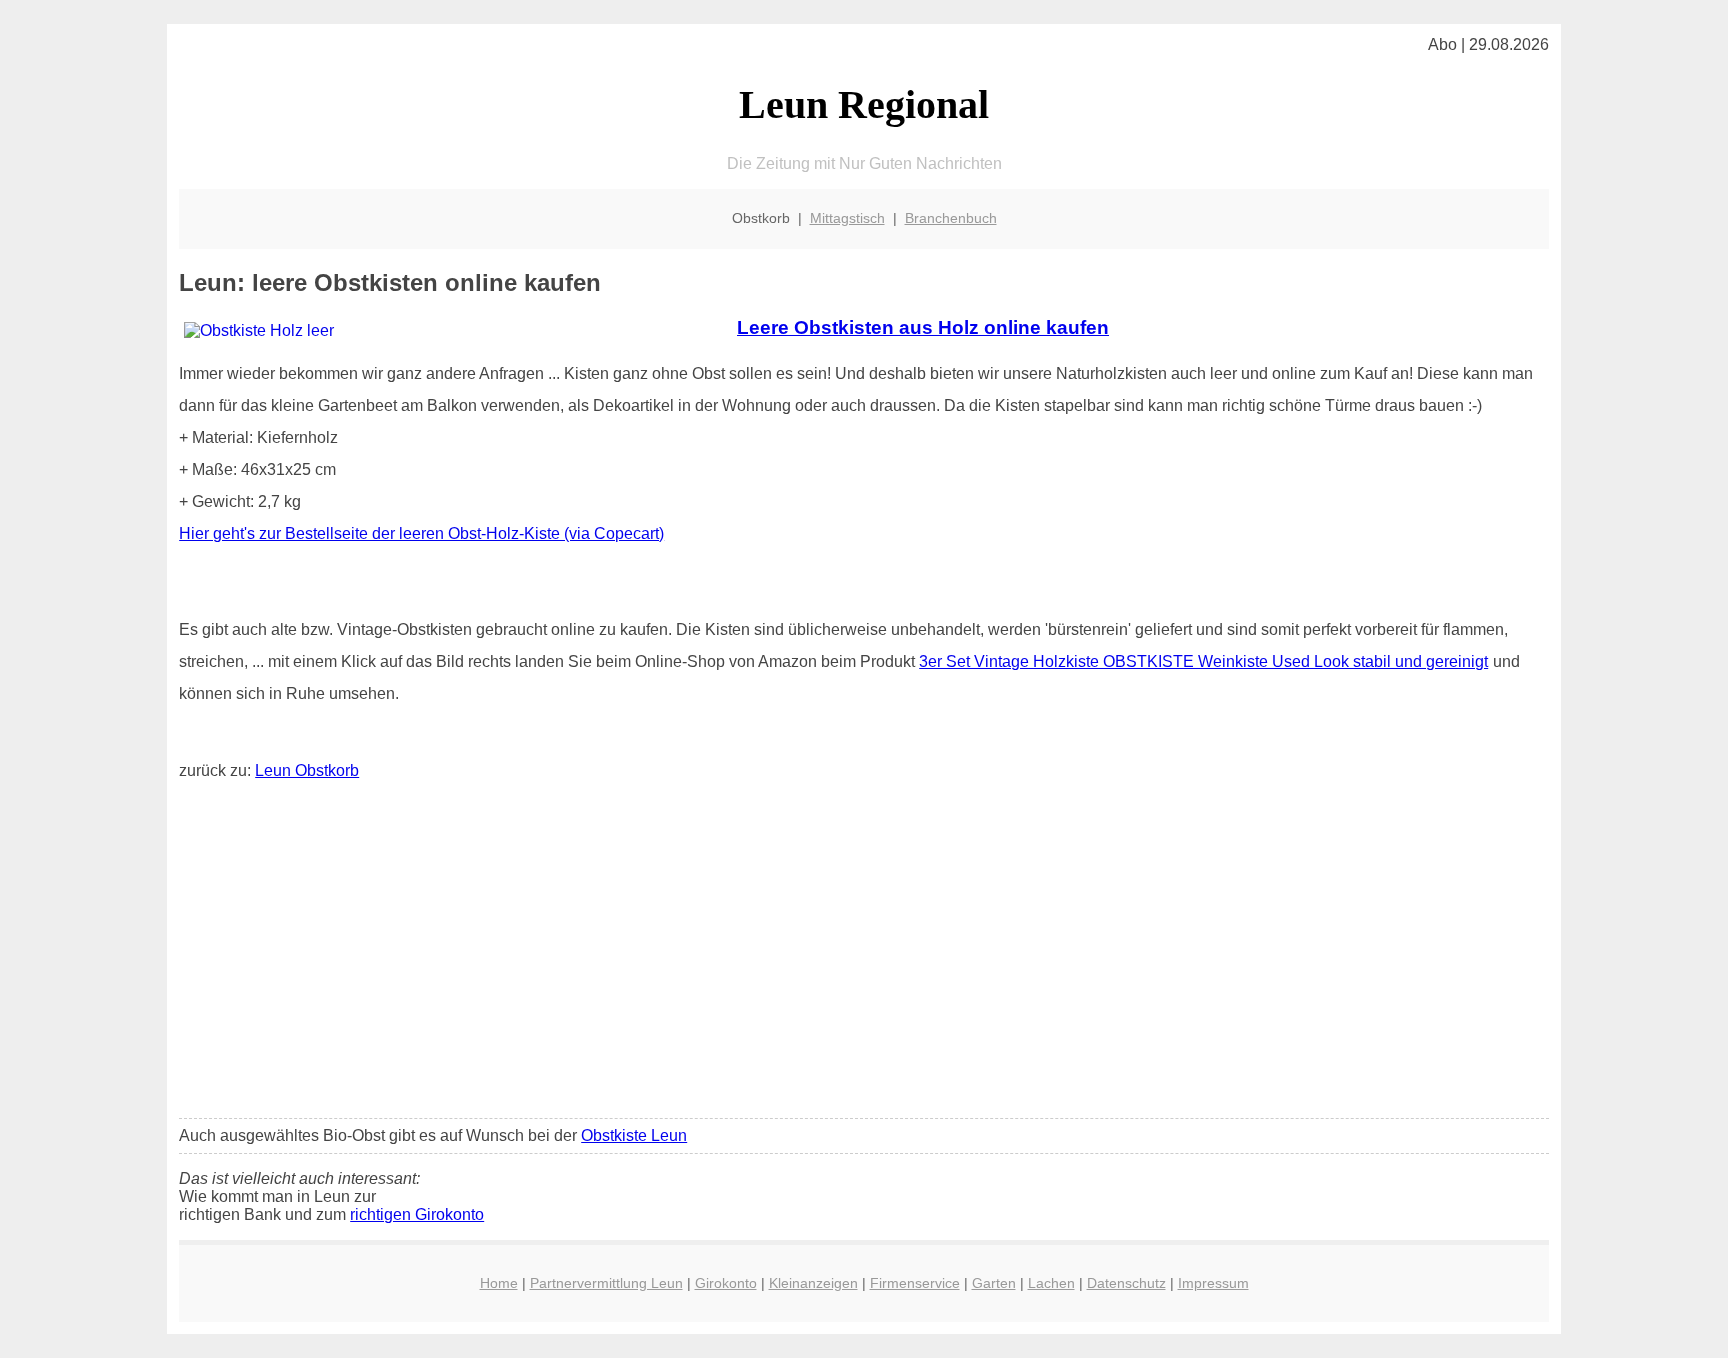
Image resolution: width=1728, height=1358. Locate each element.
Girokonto (726, 1283)
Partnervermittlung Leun (606, 1283)
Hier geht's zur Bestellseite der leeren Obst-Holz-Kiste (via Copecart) (421, 533)
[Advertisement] (864, 954)
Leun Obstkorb (307, 770)
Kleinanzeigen (813, 1283)
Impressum (1213, 1283)
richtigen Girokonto (417, 1214)
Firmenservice (915, 1283)
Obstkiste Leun (634, 1135)
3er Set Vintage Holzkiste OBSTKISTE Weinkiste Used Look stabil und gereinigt (1203, 661)
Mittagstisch (847, 218)
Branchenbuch (951, 218)
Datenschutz (1126, 1283)
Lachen (1051, 1283)
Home (499, 1283)
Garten (994, 1283)
